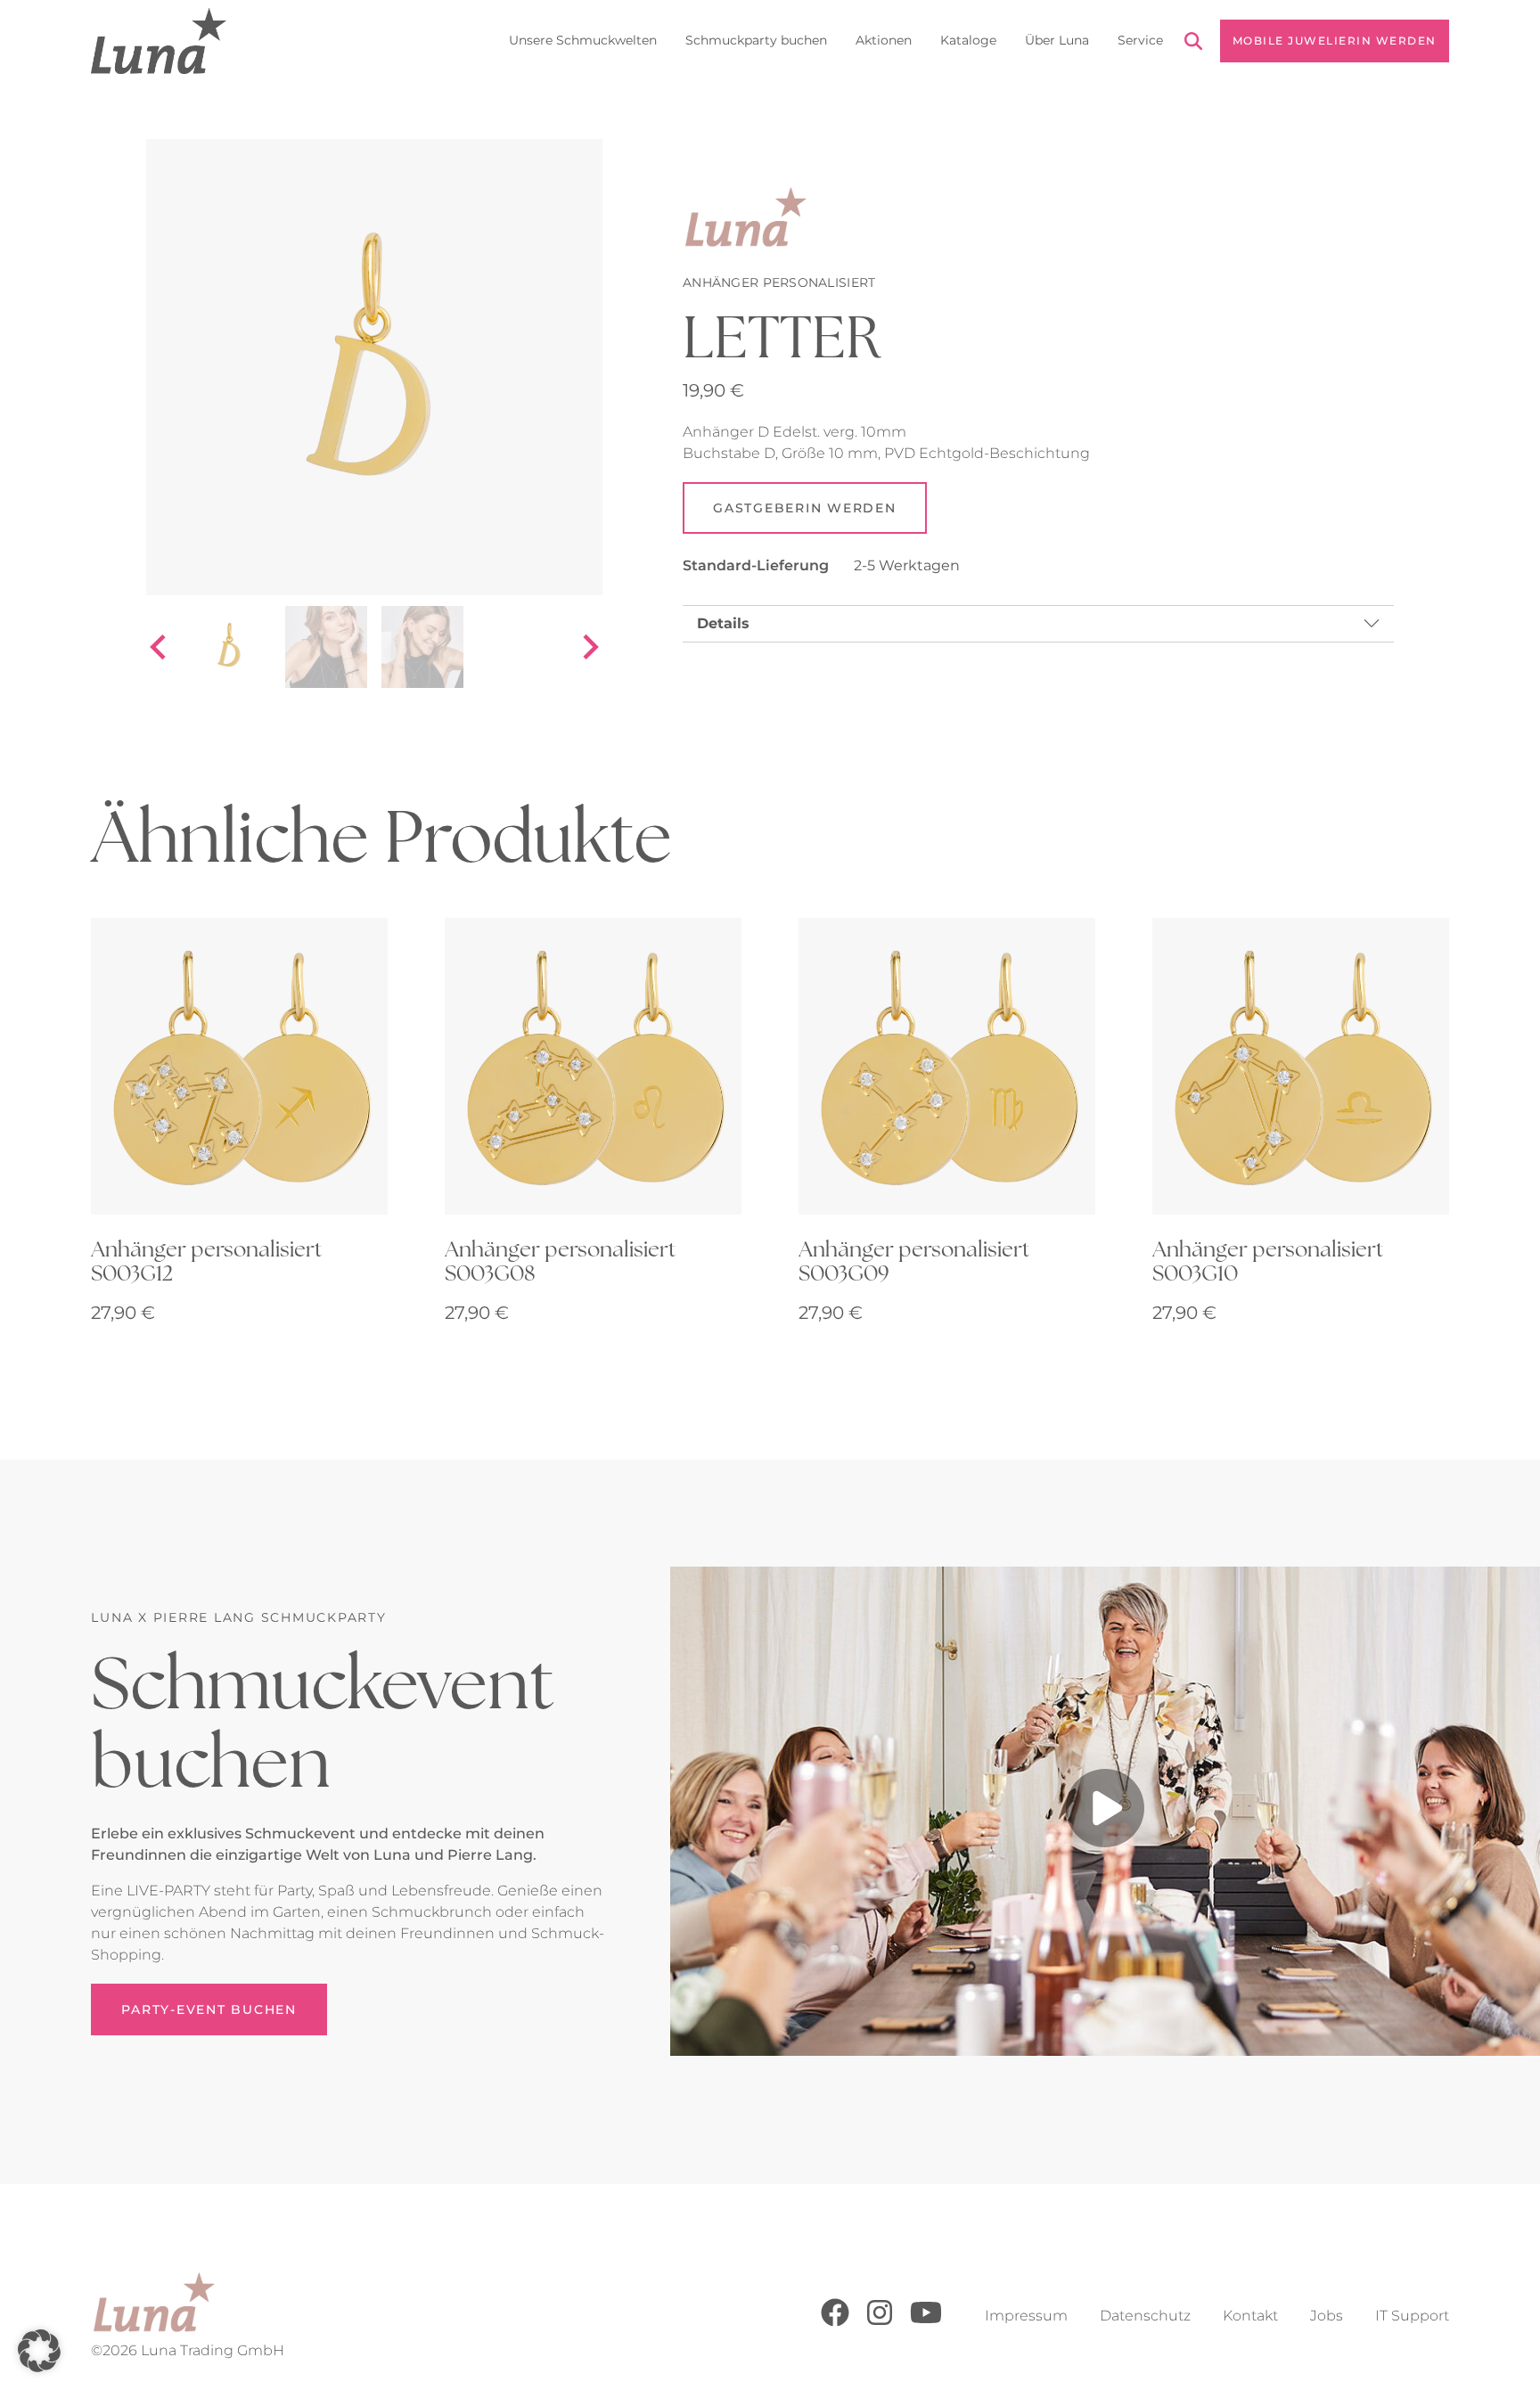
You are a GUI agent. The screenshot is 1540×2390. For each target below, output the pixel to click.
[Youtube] (926, 2322)
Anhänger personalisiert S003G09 (914, 1260)
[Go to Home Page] (158, 41)
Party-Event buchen (209, 2009)
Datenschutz (1145, 2316)
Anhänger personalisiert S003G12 (206, 1260)
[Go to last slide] (160, 647)
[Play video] (1105, 1811)
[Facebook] (835, 2322)
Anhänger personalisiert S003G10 (1268, 1260)
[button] (39, 2351)
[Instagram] (880, 2322)
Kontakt (1250, 2316)
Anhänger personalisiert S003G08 (560, 1260)
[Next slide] (589, 647)
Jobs (1327, 2316)
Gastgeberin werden (805, 508)
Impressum (1026, 2316)
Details (723, 623)
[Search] (1193, 44)
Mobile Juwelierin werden (1335, 41)
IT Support (1412, 2316)
